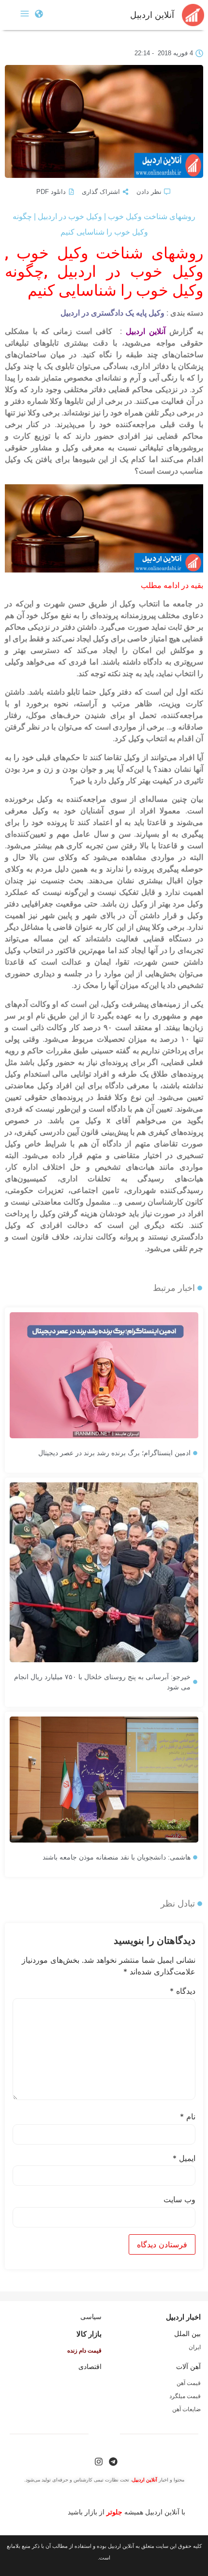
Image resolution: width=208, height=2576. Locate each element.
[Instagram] (99, 2462)
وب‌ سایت (179, 2199)
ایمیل (184, 2158)
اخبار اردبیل (183, 2317)
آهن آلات (188, 2367)
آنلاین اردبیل (152, 15)
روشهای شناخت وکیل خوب (110, 253)
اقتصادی (90, 2367)
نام (188, 2116)
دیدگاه (183, 1991)
